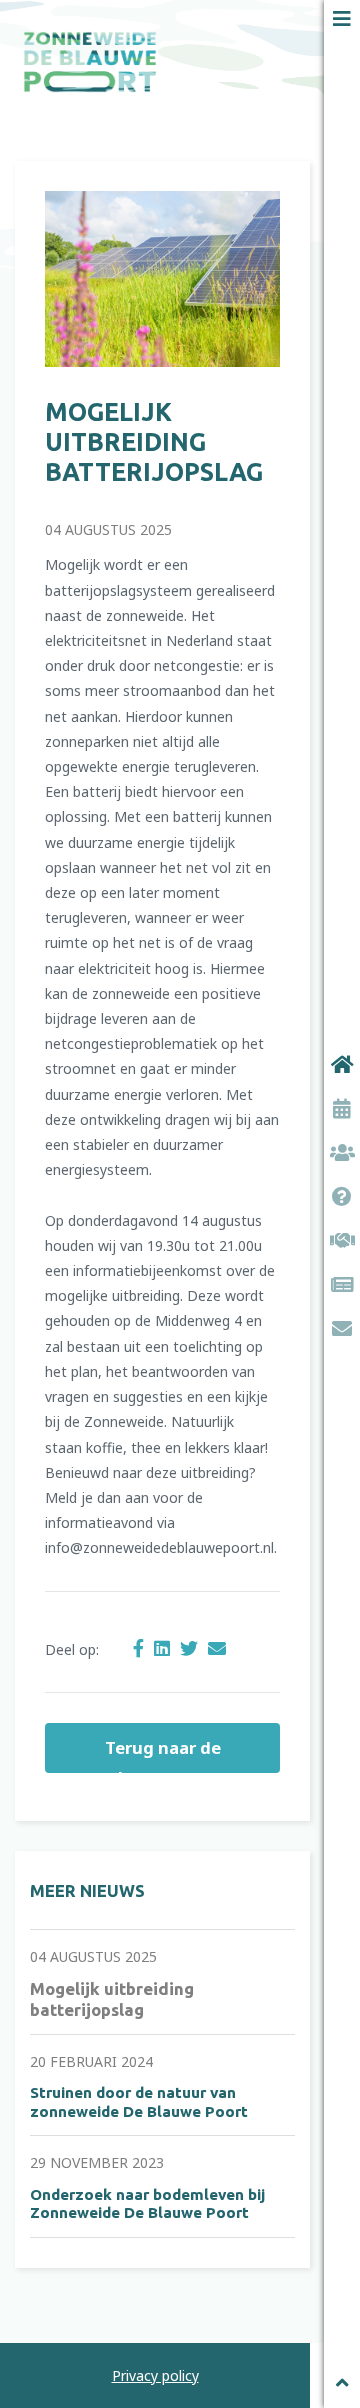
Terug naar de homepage (163, 1754)
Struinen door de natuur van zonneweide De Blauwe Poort (139, 2101)
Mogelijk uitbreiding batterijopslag (154, 442)
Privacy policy (155, 2375)
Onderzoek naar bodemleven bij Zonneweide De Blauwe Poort (147, 2203)
